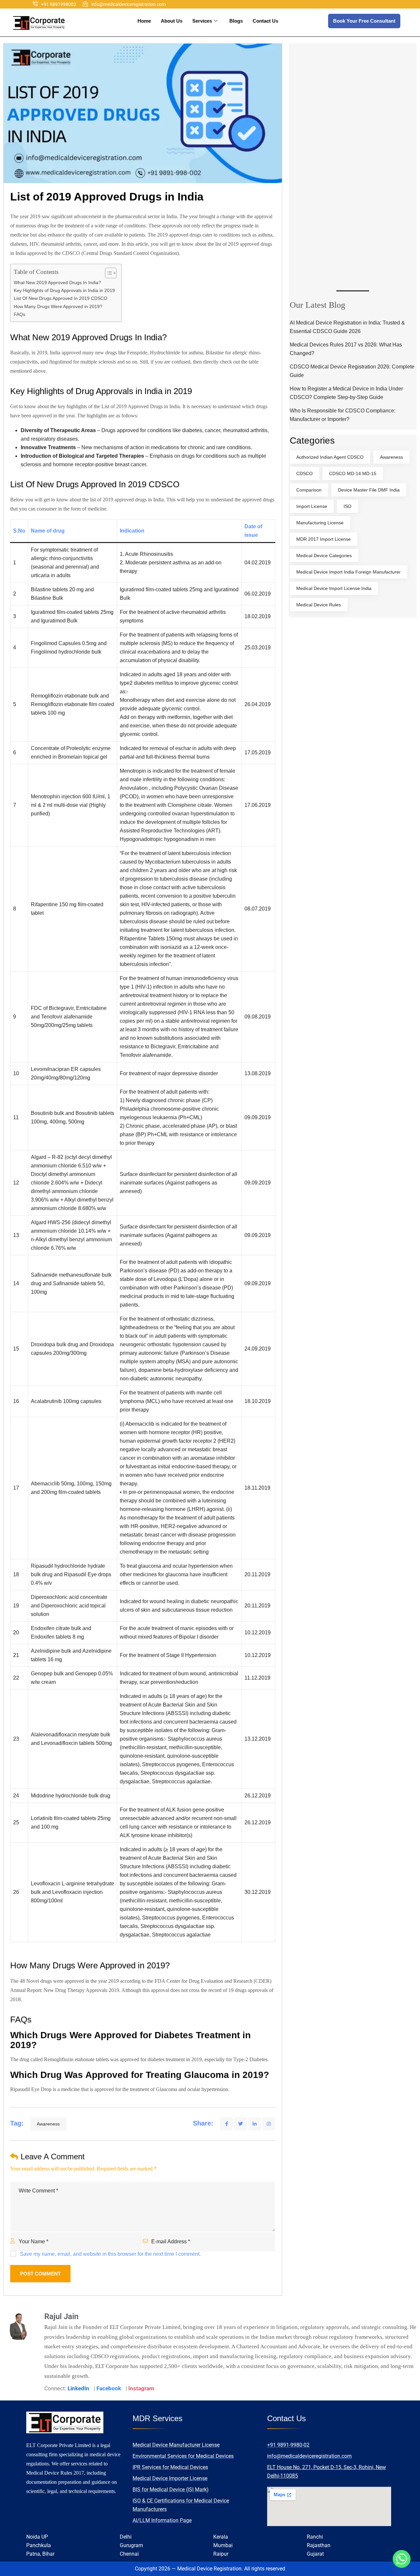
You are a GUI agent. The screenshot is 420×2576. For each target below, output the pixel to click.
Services (202, 21)
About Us (172, 21)
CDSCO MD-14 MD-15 (353, 473)
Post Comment (40, 2274)
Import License (312, 506)
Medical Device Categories (324, 555)
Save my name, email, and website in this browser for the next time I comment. (110, 2254)
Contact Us (265, 21)
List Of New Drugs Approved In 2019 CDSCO (61, 298)
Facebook (109, 2388)
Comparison (309, 490)
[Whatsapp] (402, 2559)
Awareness (48, 2124)
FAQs (20, 314)
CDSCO (304, 473)
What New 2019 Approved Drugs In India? (57, 283)
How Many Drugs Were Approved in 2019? (58, 306)
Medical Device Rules (319, 605)
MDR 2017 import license (324, 539)
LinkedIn (78, 2388)
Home (144, 21)
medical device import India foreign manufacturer (348, 572)
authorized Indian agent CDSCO (330, 457)
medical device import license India (334, 588)
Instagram (141, 2388)
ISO (347, 506)
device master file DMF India (369, 490)
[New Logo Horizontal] (39, 23)
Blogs (236, 21)
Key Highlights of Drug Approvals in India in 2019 (64, 290)
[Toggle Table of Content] (107, 273)
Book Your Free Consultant (364, 21)
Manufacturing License (320, 523)
